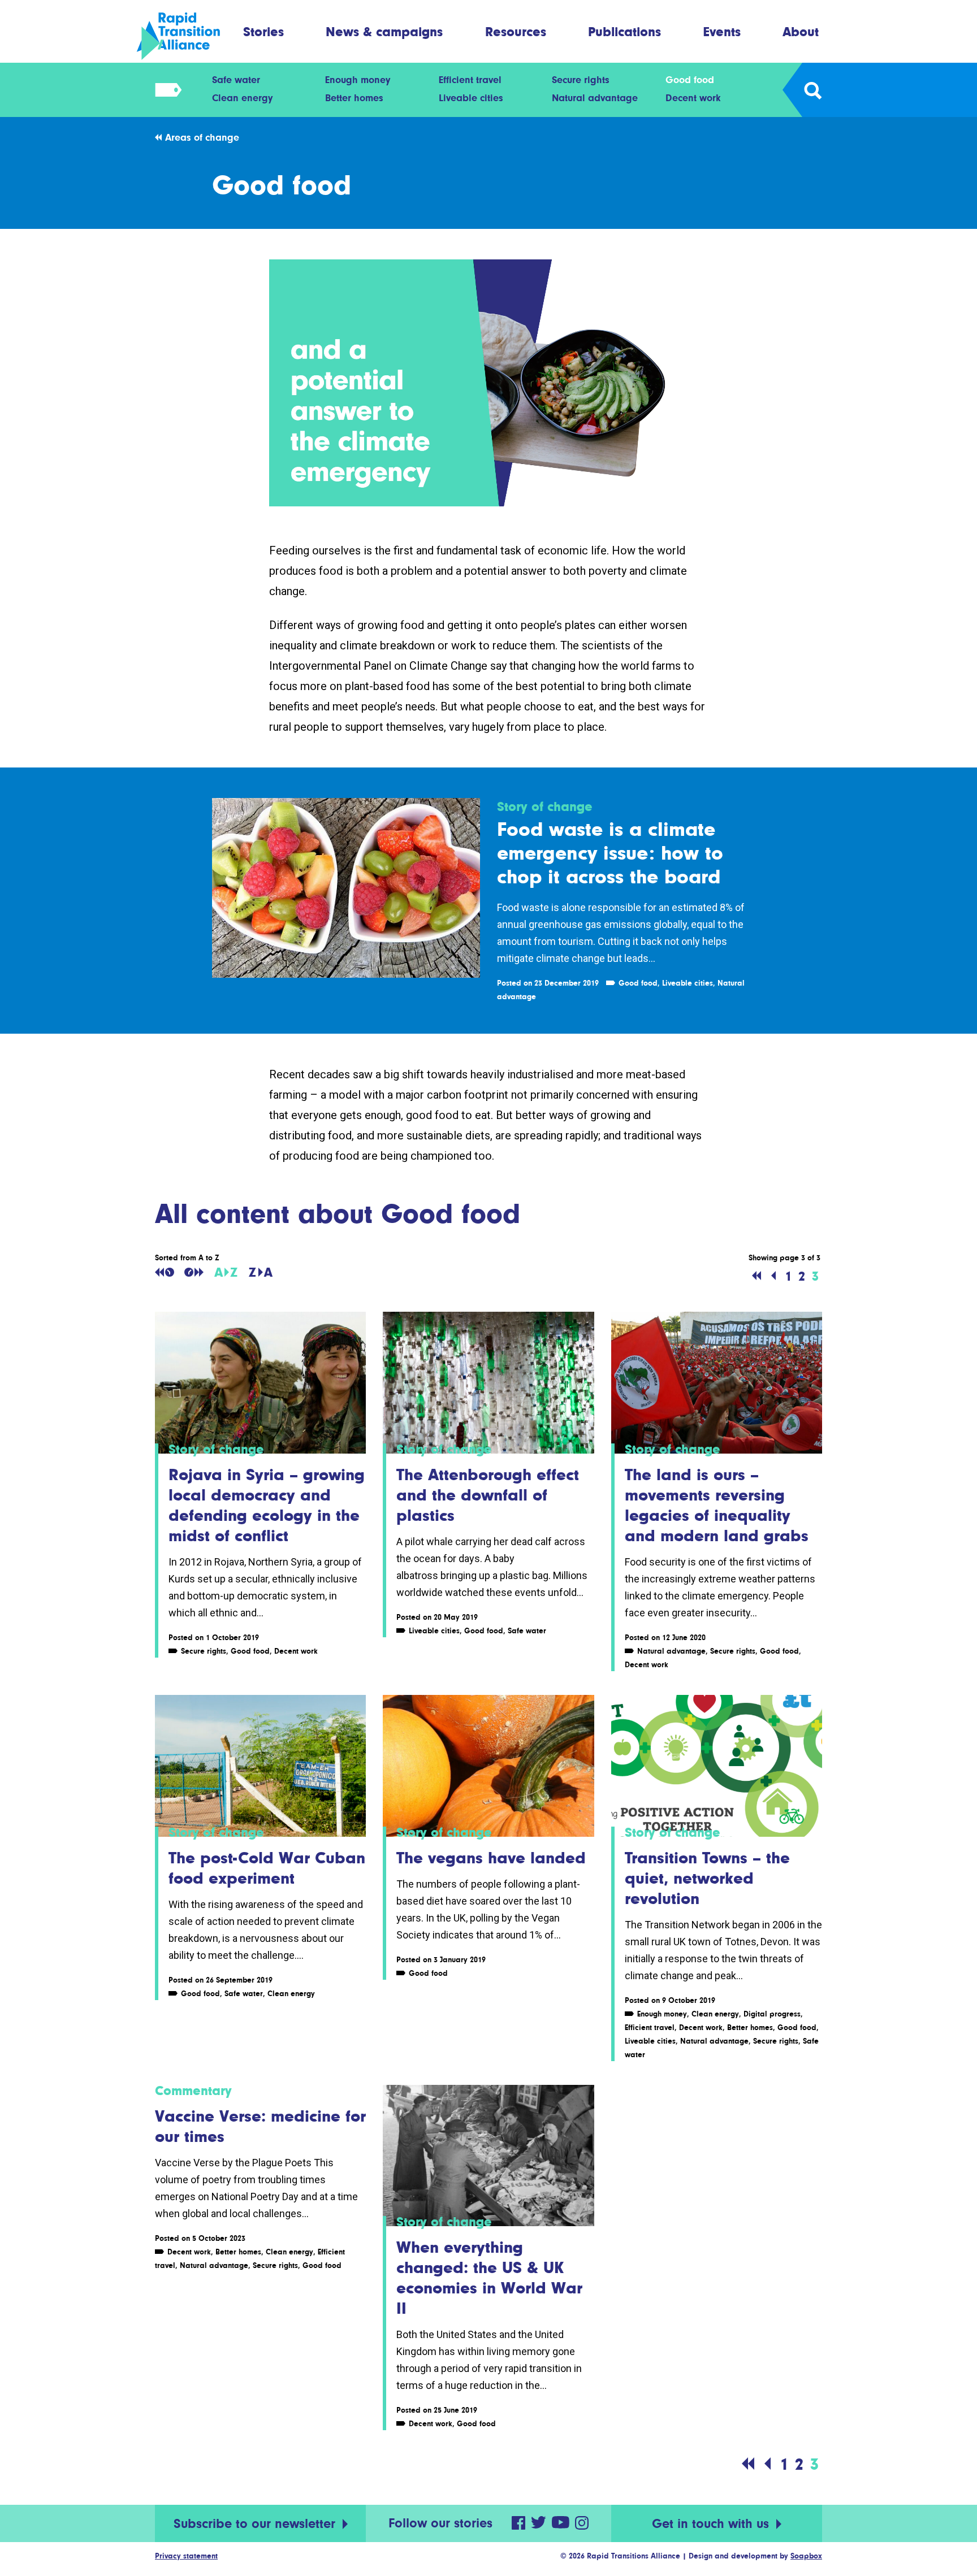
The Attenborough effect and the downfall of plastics (488, 1495)
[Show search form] (812, 90)
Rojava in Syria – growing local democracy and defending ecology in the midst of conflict (267, 1505)
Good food (690, 80)
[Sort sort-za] (261, 1272)
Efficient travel (470, 80)
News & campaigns (384, 31)
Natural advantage (595, 98)
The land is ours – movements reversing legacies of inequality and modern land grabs (717, 1505)
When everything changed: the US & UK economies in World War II (489, 2278)
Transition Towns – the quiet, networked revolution (707, 1878)
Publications (624, 31)
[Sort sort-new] (194, 1272)
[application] (489, 383)
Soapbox (806, 2556)
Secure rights (581, 80)
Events (722, 31)
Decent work (693, 98)
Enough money (358, 80)
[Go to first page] (756, 1276)
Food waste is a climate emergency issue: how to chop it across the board (610, 853)
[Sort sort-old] (165, 1272)
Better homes (354, 98)
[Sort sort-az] (226, 1272)
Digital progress (772, 2014)
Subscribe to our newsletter (256, 2524)
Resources (516, 31)
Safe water (236, 80)
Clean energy (242, 98)
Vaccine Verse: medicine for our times (260, 2126)
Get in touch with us (712, 2524)
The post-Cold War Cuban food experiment (267, 1868)
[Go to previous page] (773, 1276)
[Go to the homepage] (188, 36)
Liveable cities (471, 98)
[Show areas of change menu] (165, 90)
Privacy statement (186, 2556)
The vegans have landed (491, 1858)
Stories (263, 31)
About (801, 31)
